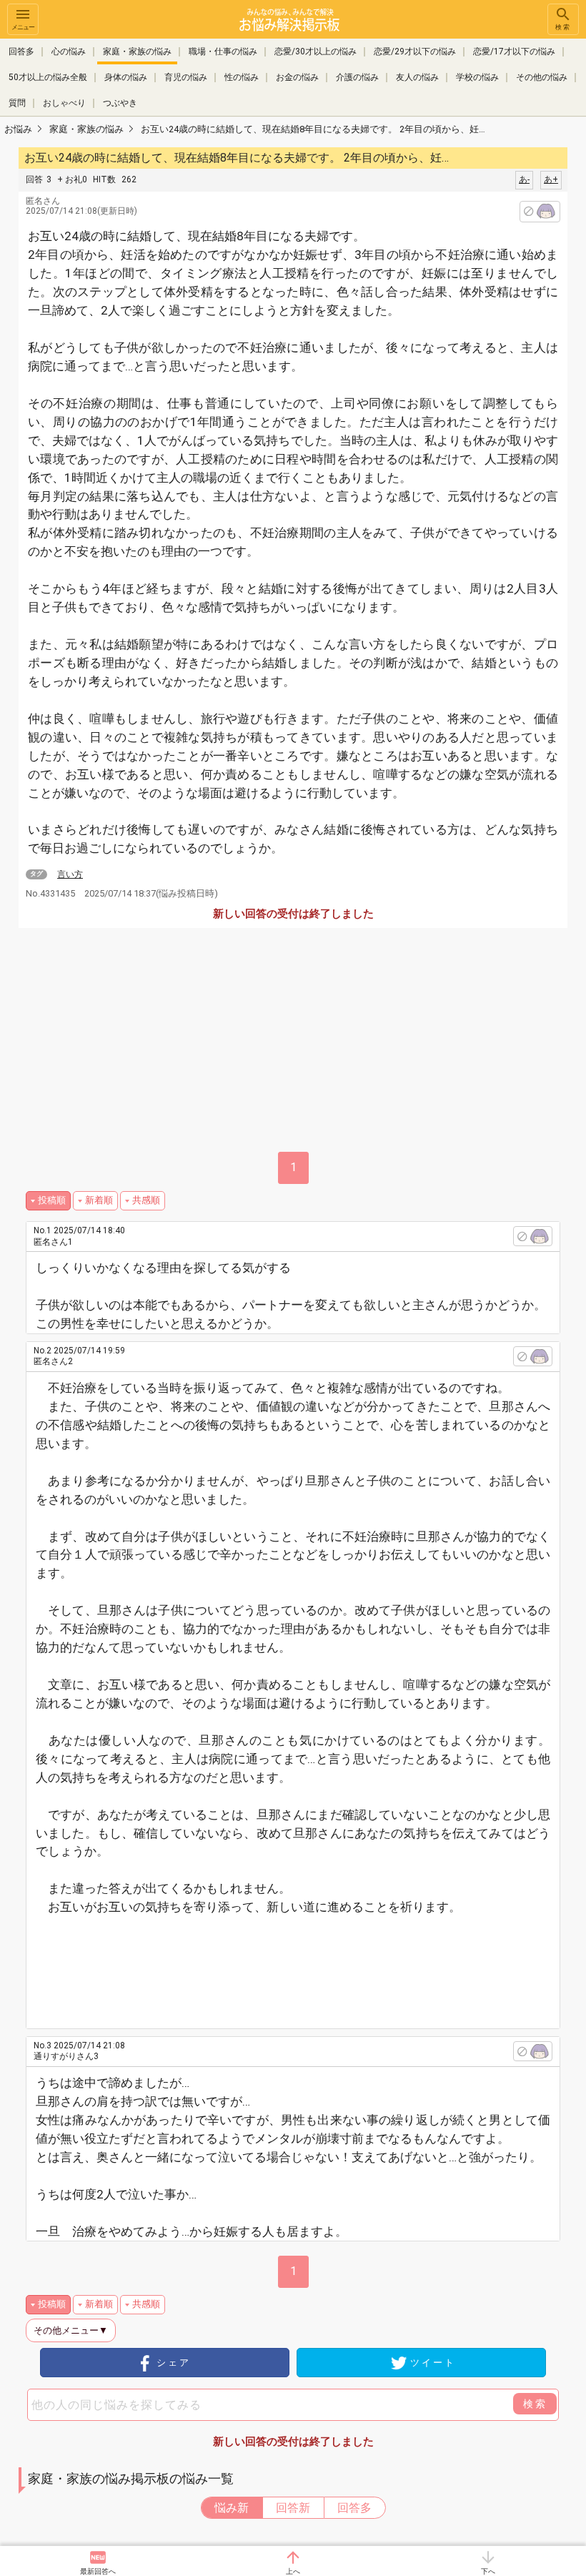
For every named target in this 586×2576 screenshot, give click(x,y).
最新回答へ (98, 2571)
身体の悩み (126, 77)
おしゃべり (64, 103)
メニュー (23, 27)
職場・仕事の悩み (223, 51)
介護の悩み (357, 77)
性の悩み (242, 77)
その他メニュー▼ (71, 2330)
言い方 (70, 874)
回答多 (21, 51)
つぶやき (120, 103)
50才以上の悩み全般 (48, 77)
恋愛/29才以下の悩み (415, 51)
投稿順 (52, 1200)
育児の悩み (186, 77)
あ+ (551, 179)
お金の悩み (297, 77)
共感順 (146, 1200)
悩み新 (232, 2508)
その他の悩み (542, 77)
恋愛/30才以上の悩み (316, 51)
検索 (563, 27)
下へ (488, 2571)
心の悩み (69, 51)
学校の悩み (477, 77)
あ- (524, 179)
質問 (17, 103)
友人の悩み (417, 77)
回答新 (293, 2508)
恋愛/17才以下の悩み (514, 51)
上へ (293, 2571)
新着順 (99, 1200)
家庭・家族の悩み (137, 51)
